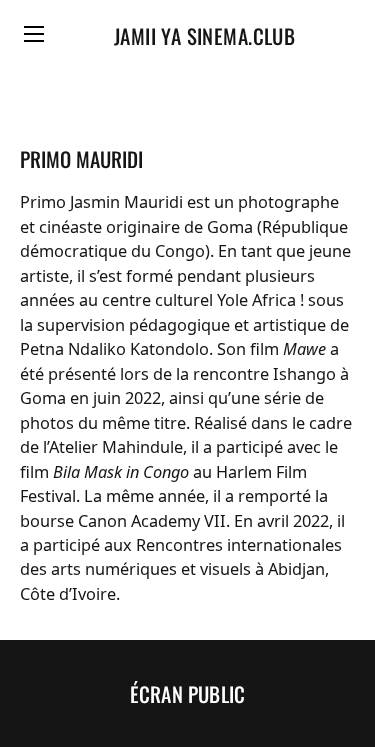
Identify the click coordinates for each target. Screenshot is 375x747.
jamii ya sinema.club (204, 36)
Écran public (187, 694)
